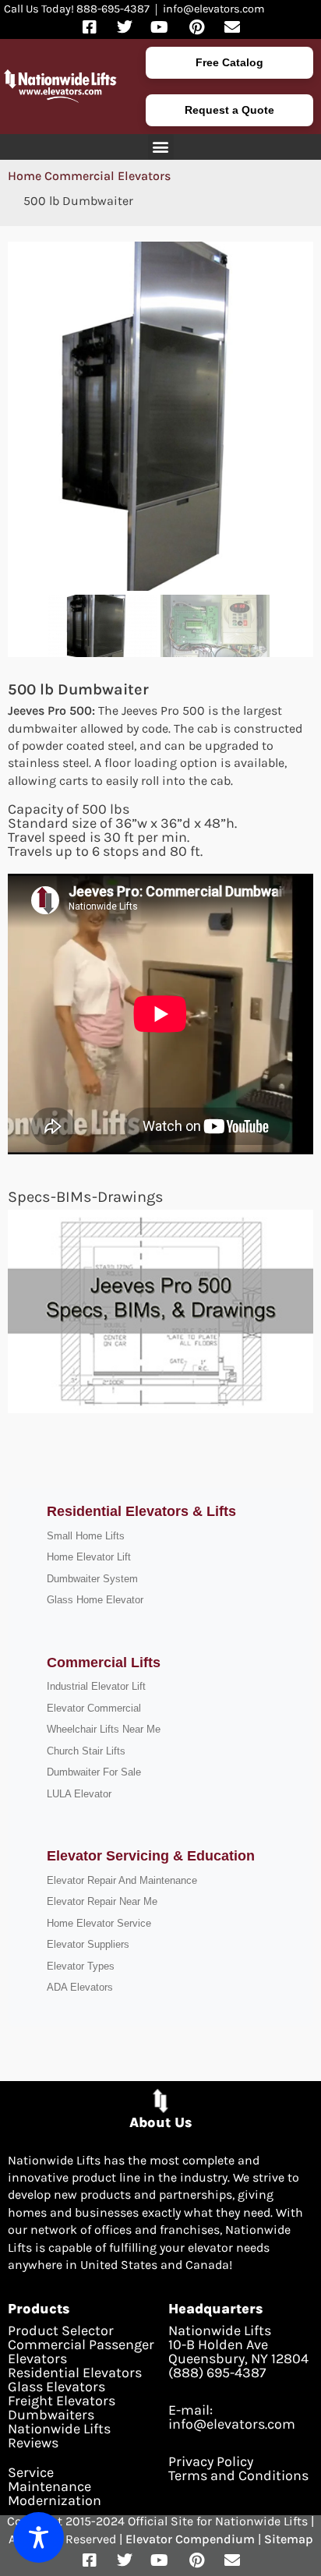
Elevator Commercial (94, 1708)
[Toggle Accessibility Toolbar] (39, 2537)
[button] (161, 147)
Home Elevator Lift (89, 1557)
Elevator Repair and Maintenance (122, 1880)
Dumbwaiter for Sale (94, 1772)
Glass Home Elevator (95, 1600)
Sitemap (289, 2539)
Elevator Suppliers (88, 1944)
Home (25, 176)
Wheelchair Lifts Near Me (104, 1729)
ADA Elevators (80, 1987)
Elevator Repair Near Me (102, 1901)
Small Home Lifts (86, 1536)
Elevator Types (81, 1966)
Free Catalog (229, 62)
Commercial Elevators (108, 176)
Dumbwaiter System (92, 1579)
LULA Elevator (79, 1794)
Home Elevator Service (99, 1923)
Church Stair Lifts (86, 1751)
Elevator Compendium (190, 2539)
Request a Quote (229, 110)
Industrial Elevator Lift (96, 1686)
